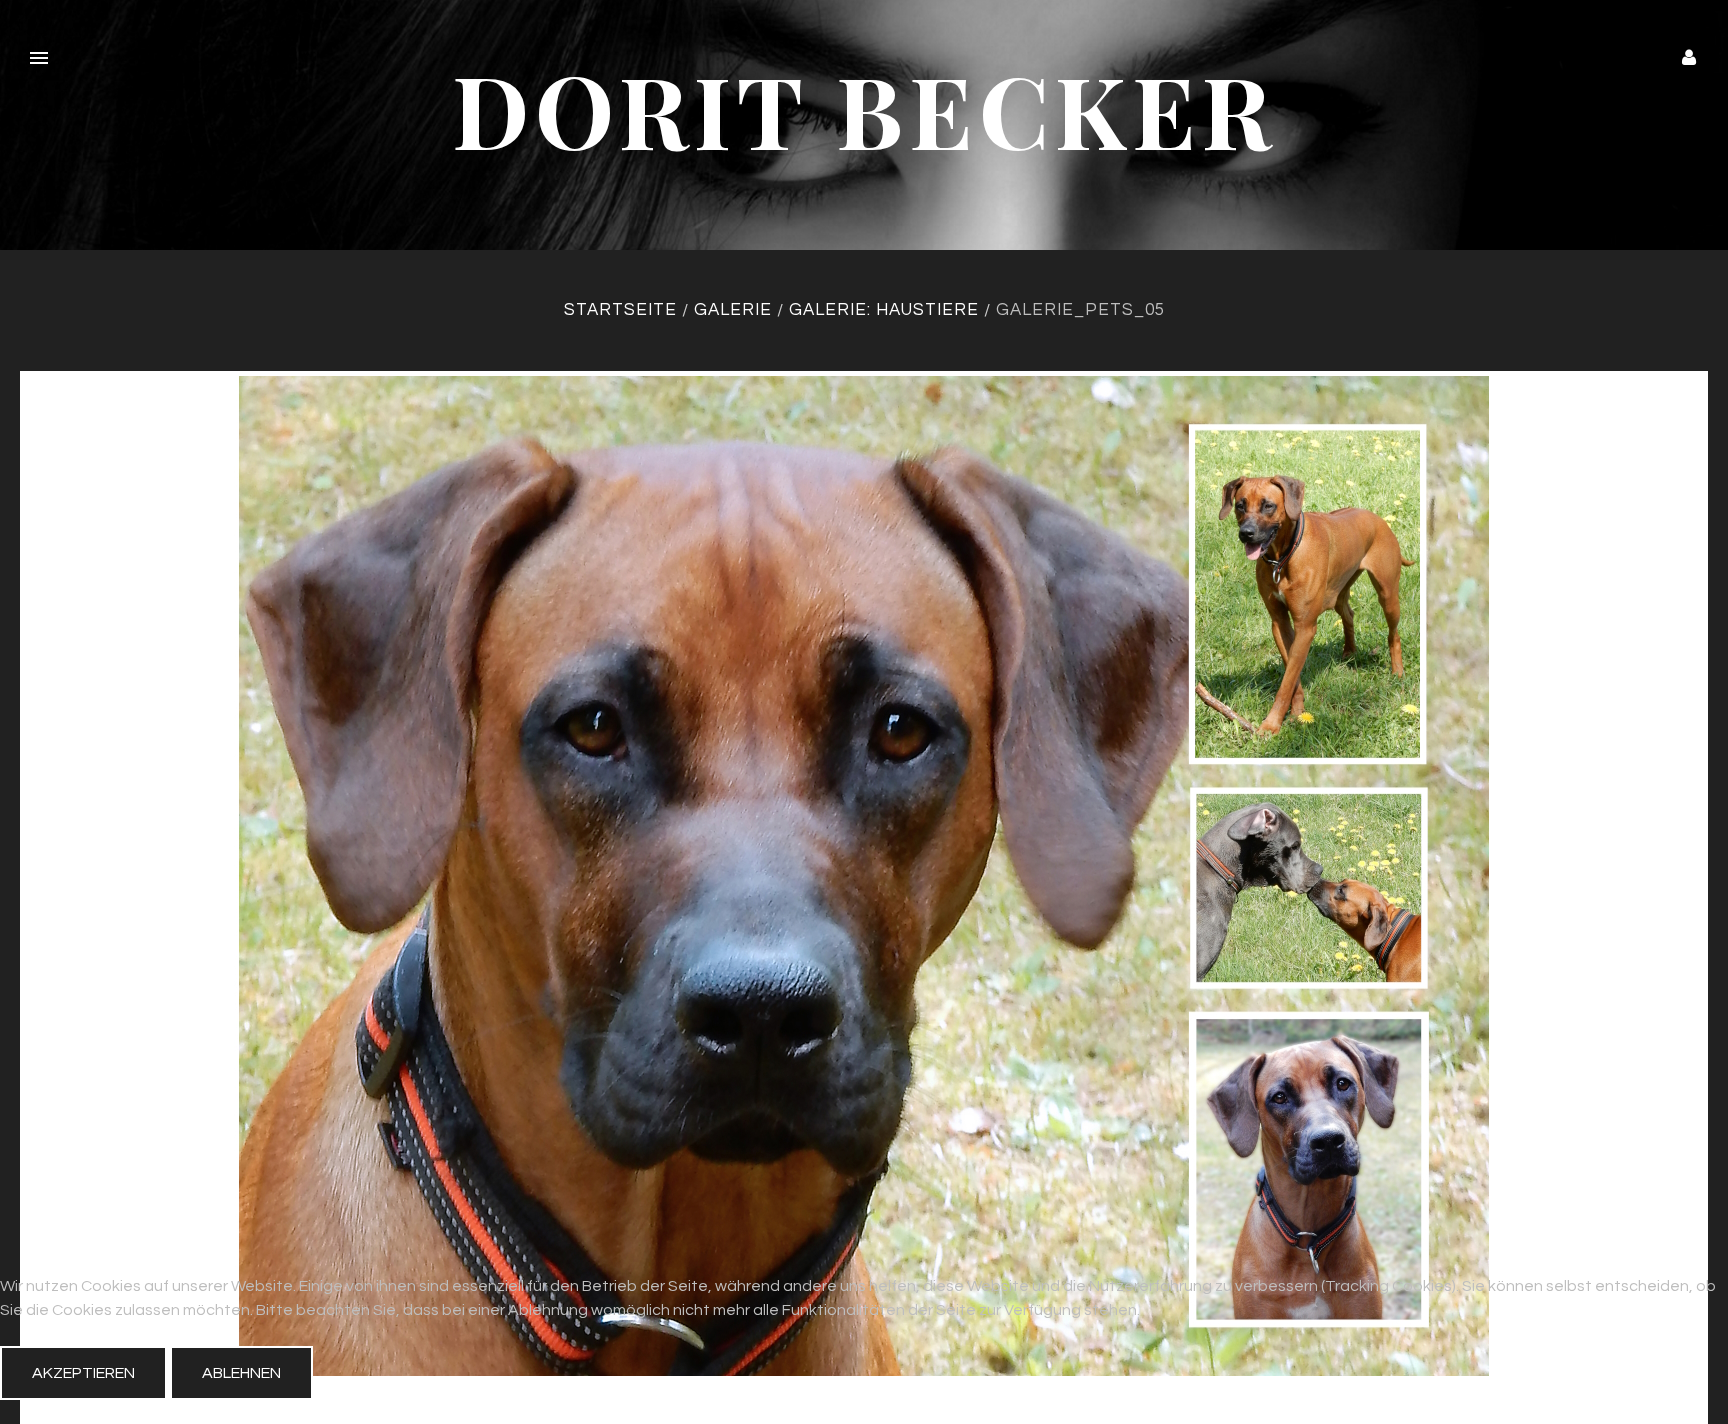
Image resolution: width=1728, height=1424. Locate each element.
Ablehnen (241, 1373)
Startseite (620, 310)
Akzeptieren (83, 1373)
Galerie (733, 310)
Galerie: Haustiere (884, 310)
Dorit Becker (864, 108)
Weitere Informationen (864, 1412)
